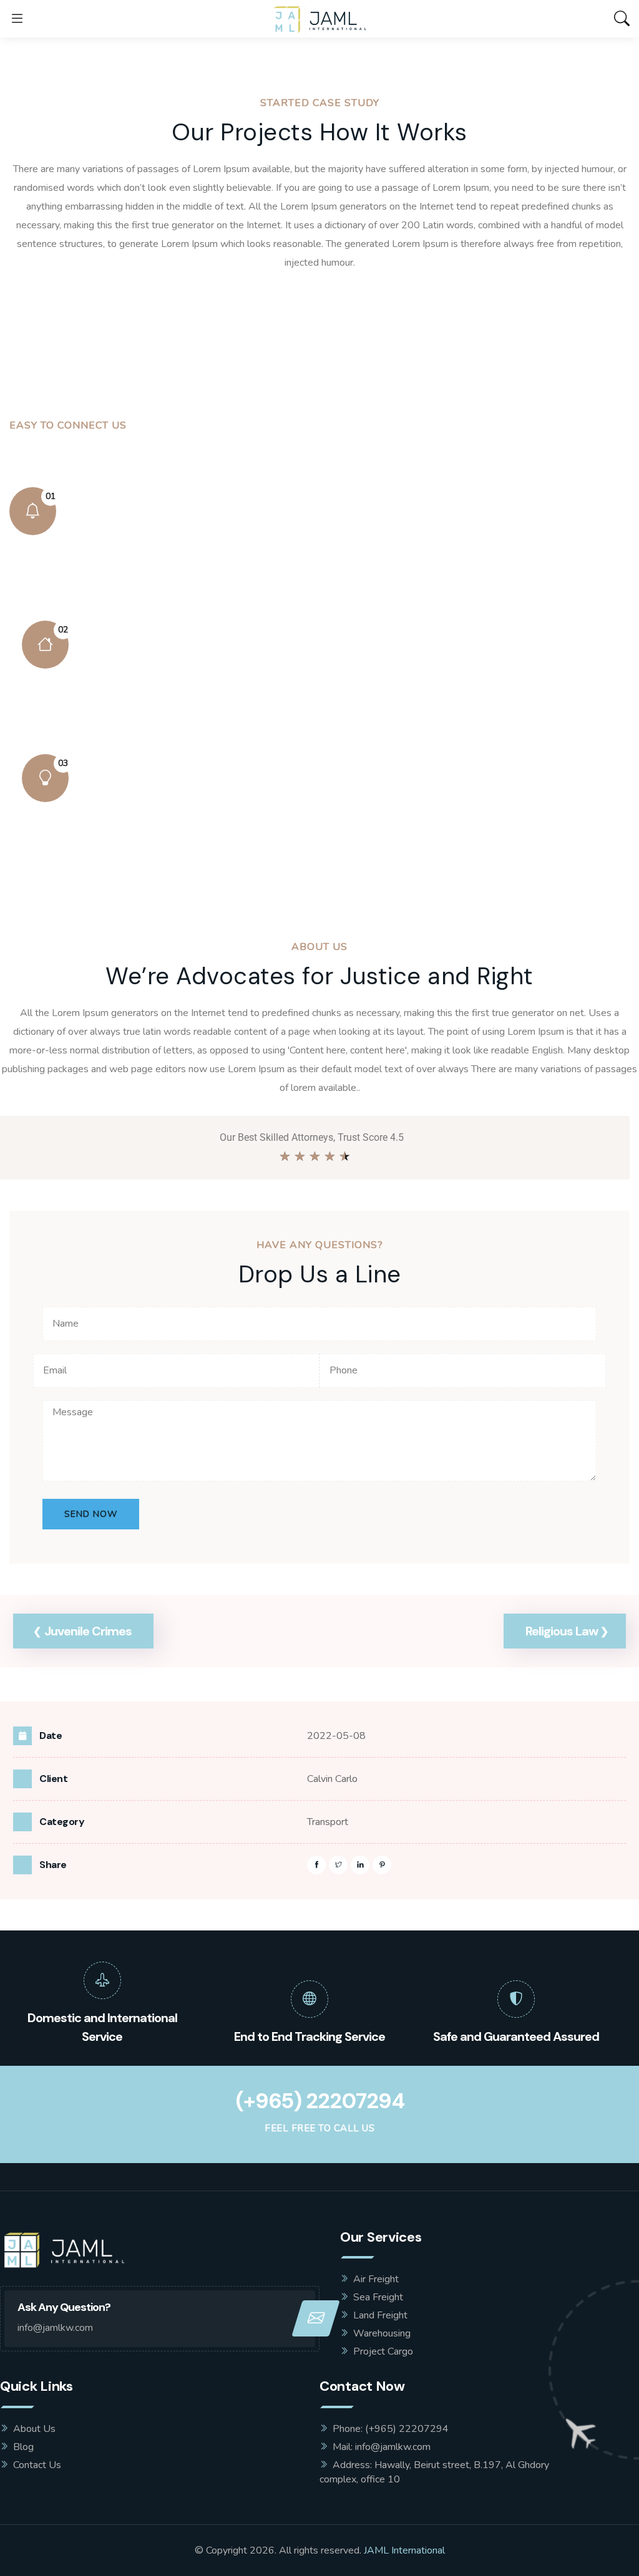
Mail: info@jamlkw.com (382, 2447)
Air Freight (376, 2279)
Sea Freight (378, 2297)
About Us (34, 2429)
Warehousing (382, 2333)
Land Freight (380, 2315)
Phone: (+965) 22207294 (391, 2429)
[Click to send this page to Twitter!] (338, 1865)
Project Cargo (383, 2351)
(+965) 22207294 (320, 2101)
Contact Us (37, 2465)
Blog (23, 2447)
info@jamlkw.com (55, 2328)
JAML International (404, 2550)
